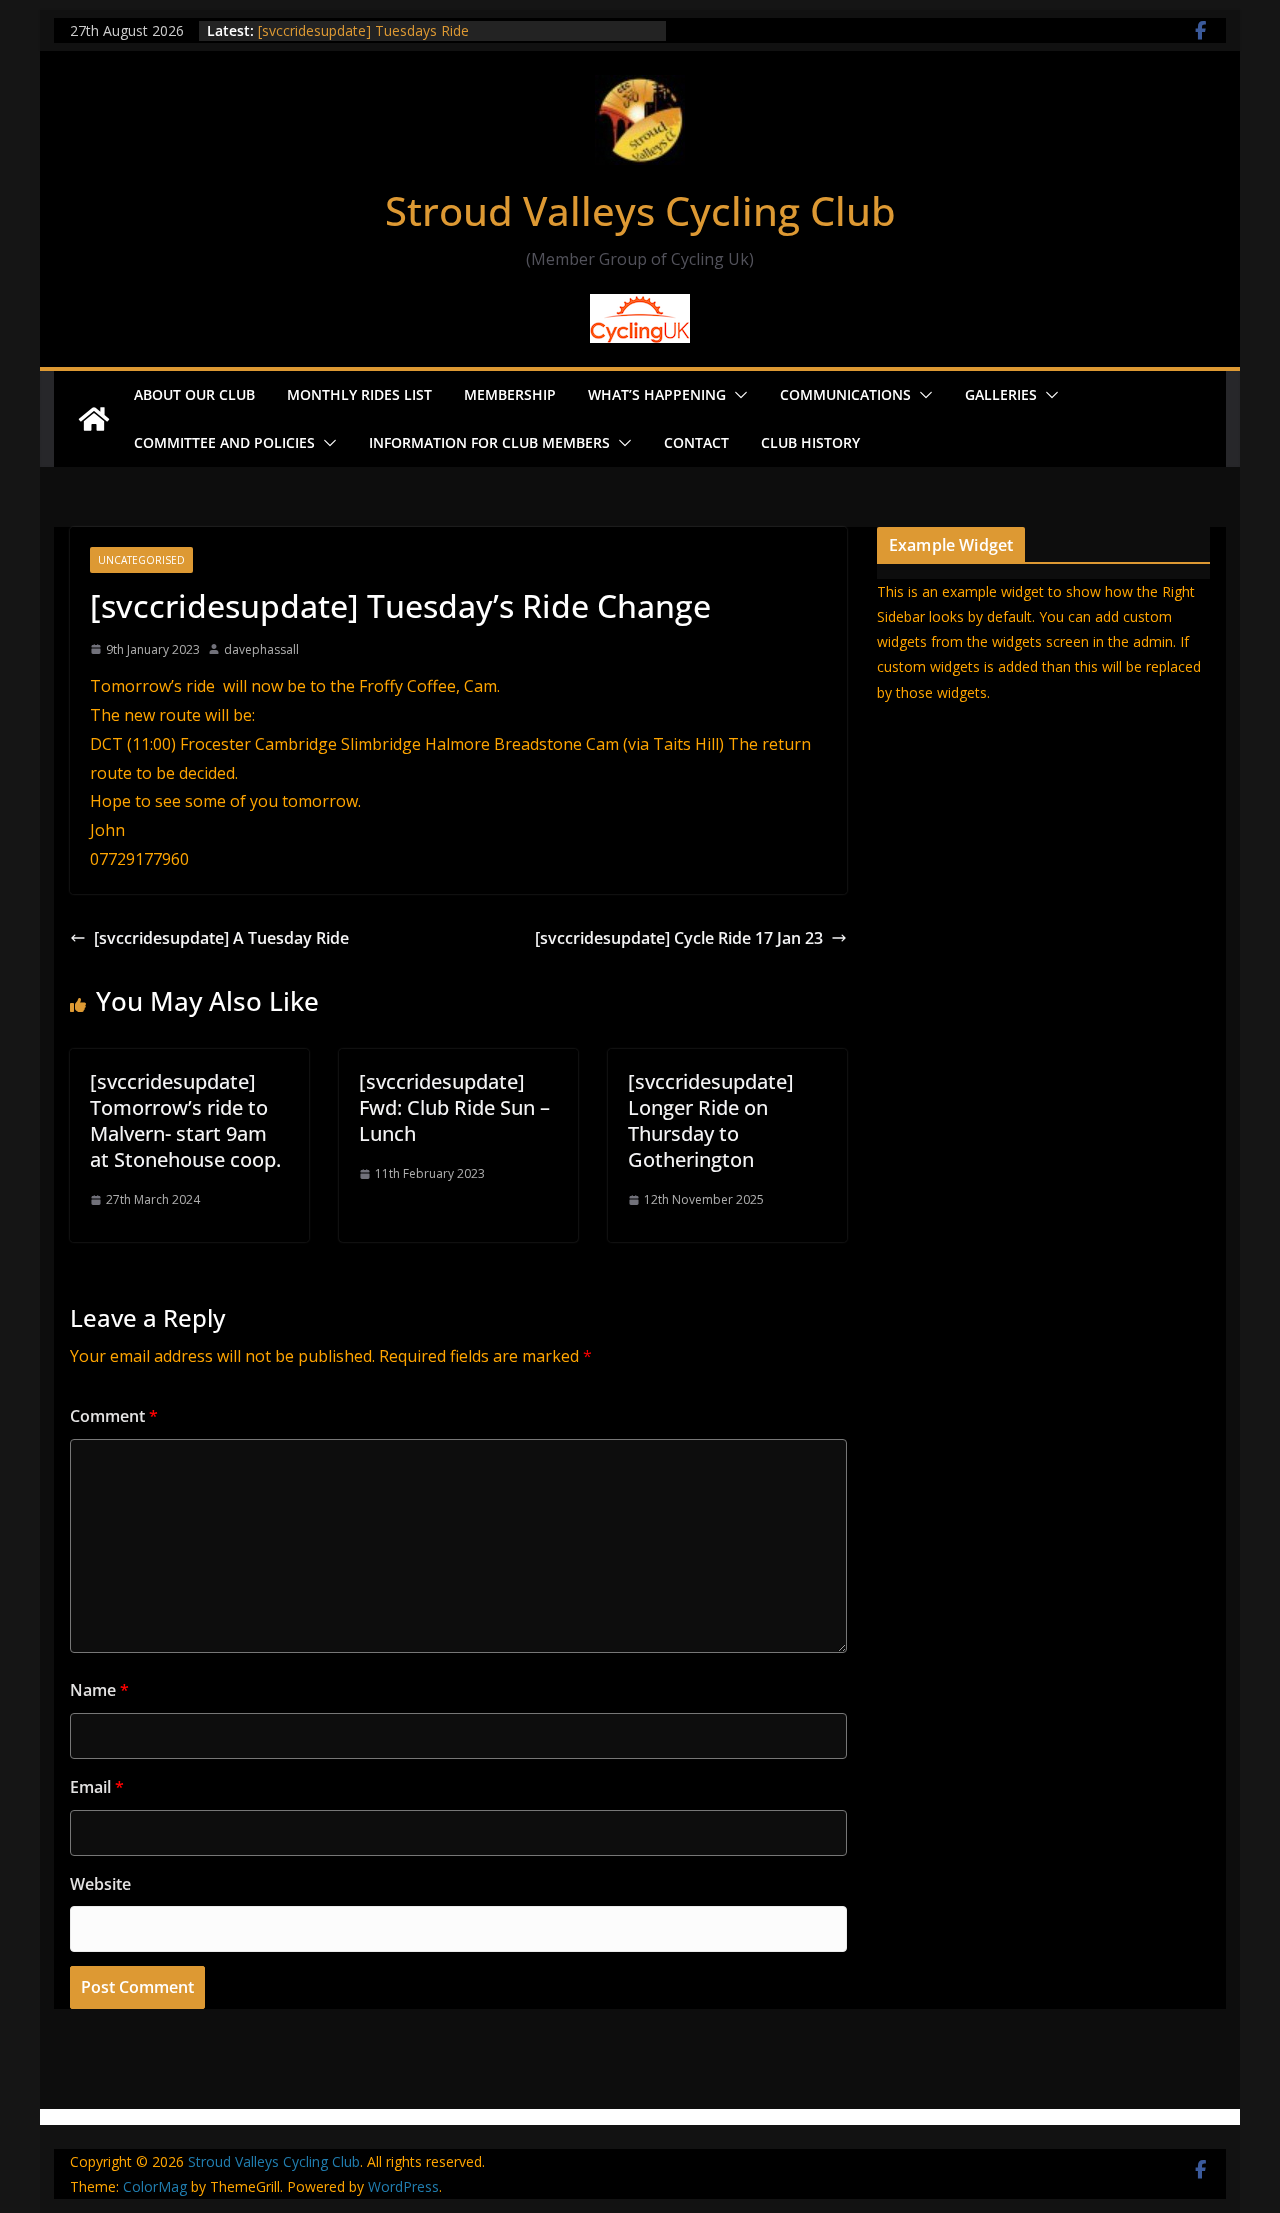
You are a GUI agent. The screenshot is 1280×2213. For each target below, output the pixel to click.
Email (97, 1787)
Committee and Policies (224, 442)
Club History (810, 442)
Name (99, 1690)
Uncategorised (141, 560)
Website (100, 1884)
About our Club (194, 394)
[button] (737, 395)
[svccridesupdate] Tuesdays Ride (363, 30)
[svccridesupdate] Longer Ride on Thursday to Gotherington (711, 1120)
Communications (845, 394)
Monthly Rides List (359, 394)
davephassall (261, 649)
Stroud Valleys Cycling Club (640, 210)
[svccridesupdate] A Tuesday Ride (221, 938)
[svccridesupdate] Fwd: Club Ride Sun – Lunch (454, 1107)
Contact (696, 442)
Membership (510, 394)
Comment (114, 1416)
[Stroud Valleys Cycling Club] (94, 419)
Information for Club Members (489, 442)
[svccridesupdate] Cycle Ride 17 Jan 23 (679, 938)
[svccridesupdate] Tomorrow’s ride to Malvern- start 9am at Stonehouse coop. (185, 1120)
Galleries (1001, 394)
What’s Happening (657, 394)
